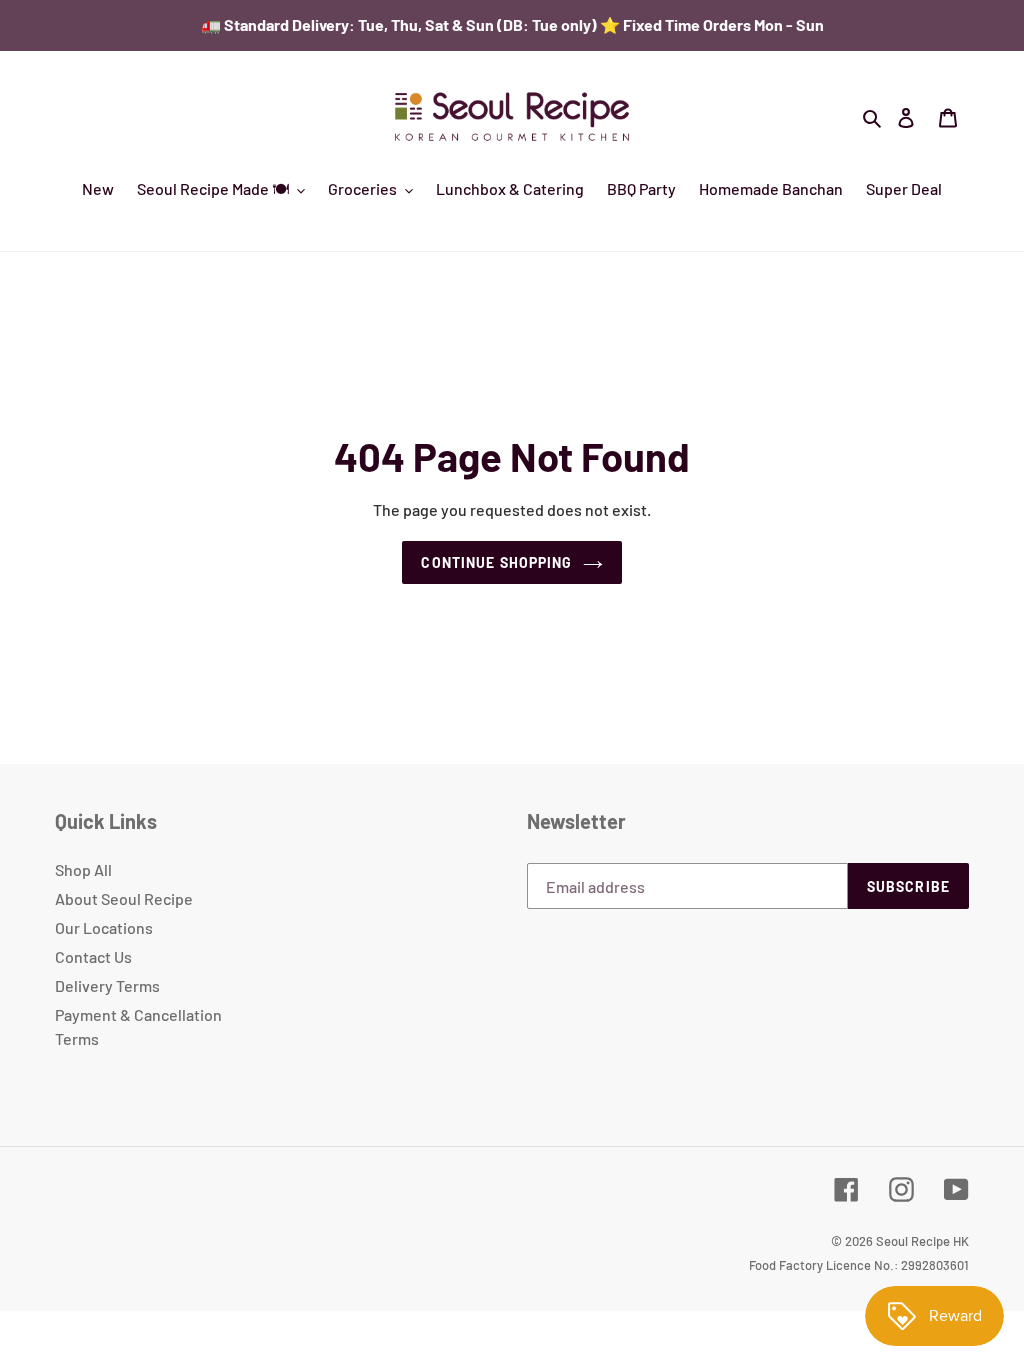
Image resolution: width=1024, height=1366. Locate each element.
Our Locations (104, 927)
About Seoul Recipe (124, 898)
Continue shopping (496, 562)
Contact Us (93, 956)
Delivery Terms (107, 985)
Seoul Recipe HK (922, 1241)
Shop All (83, 869)
